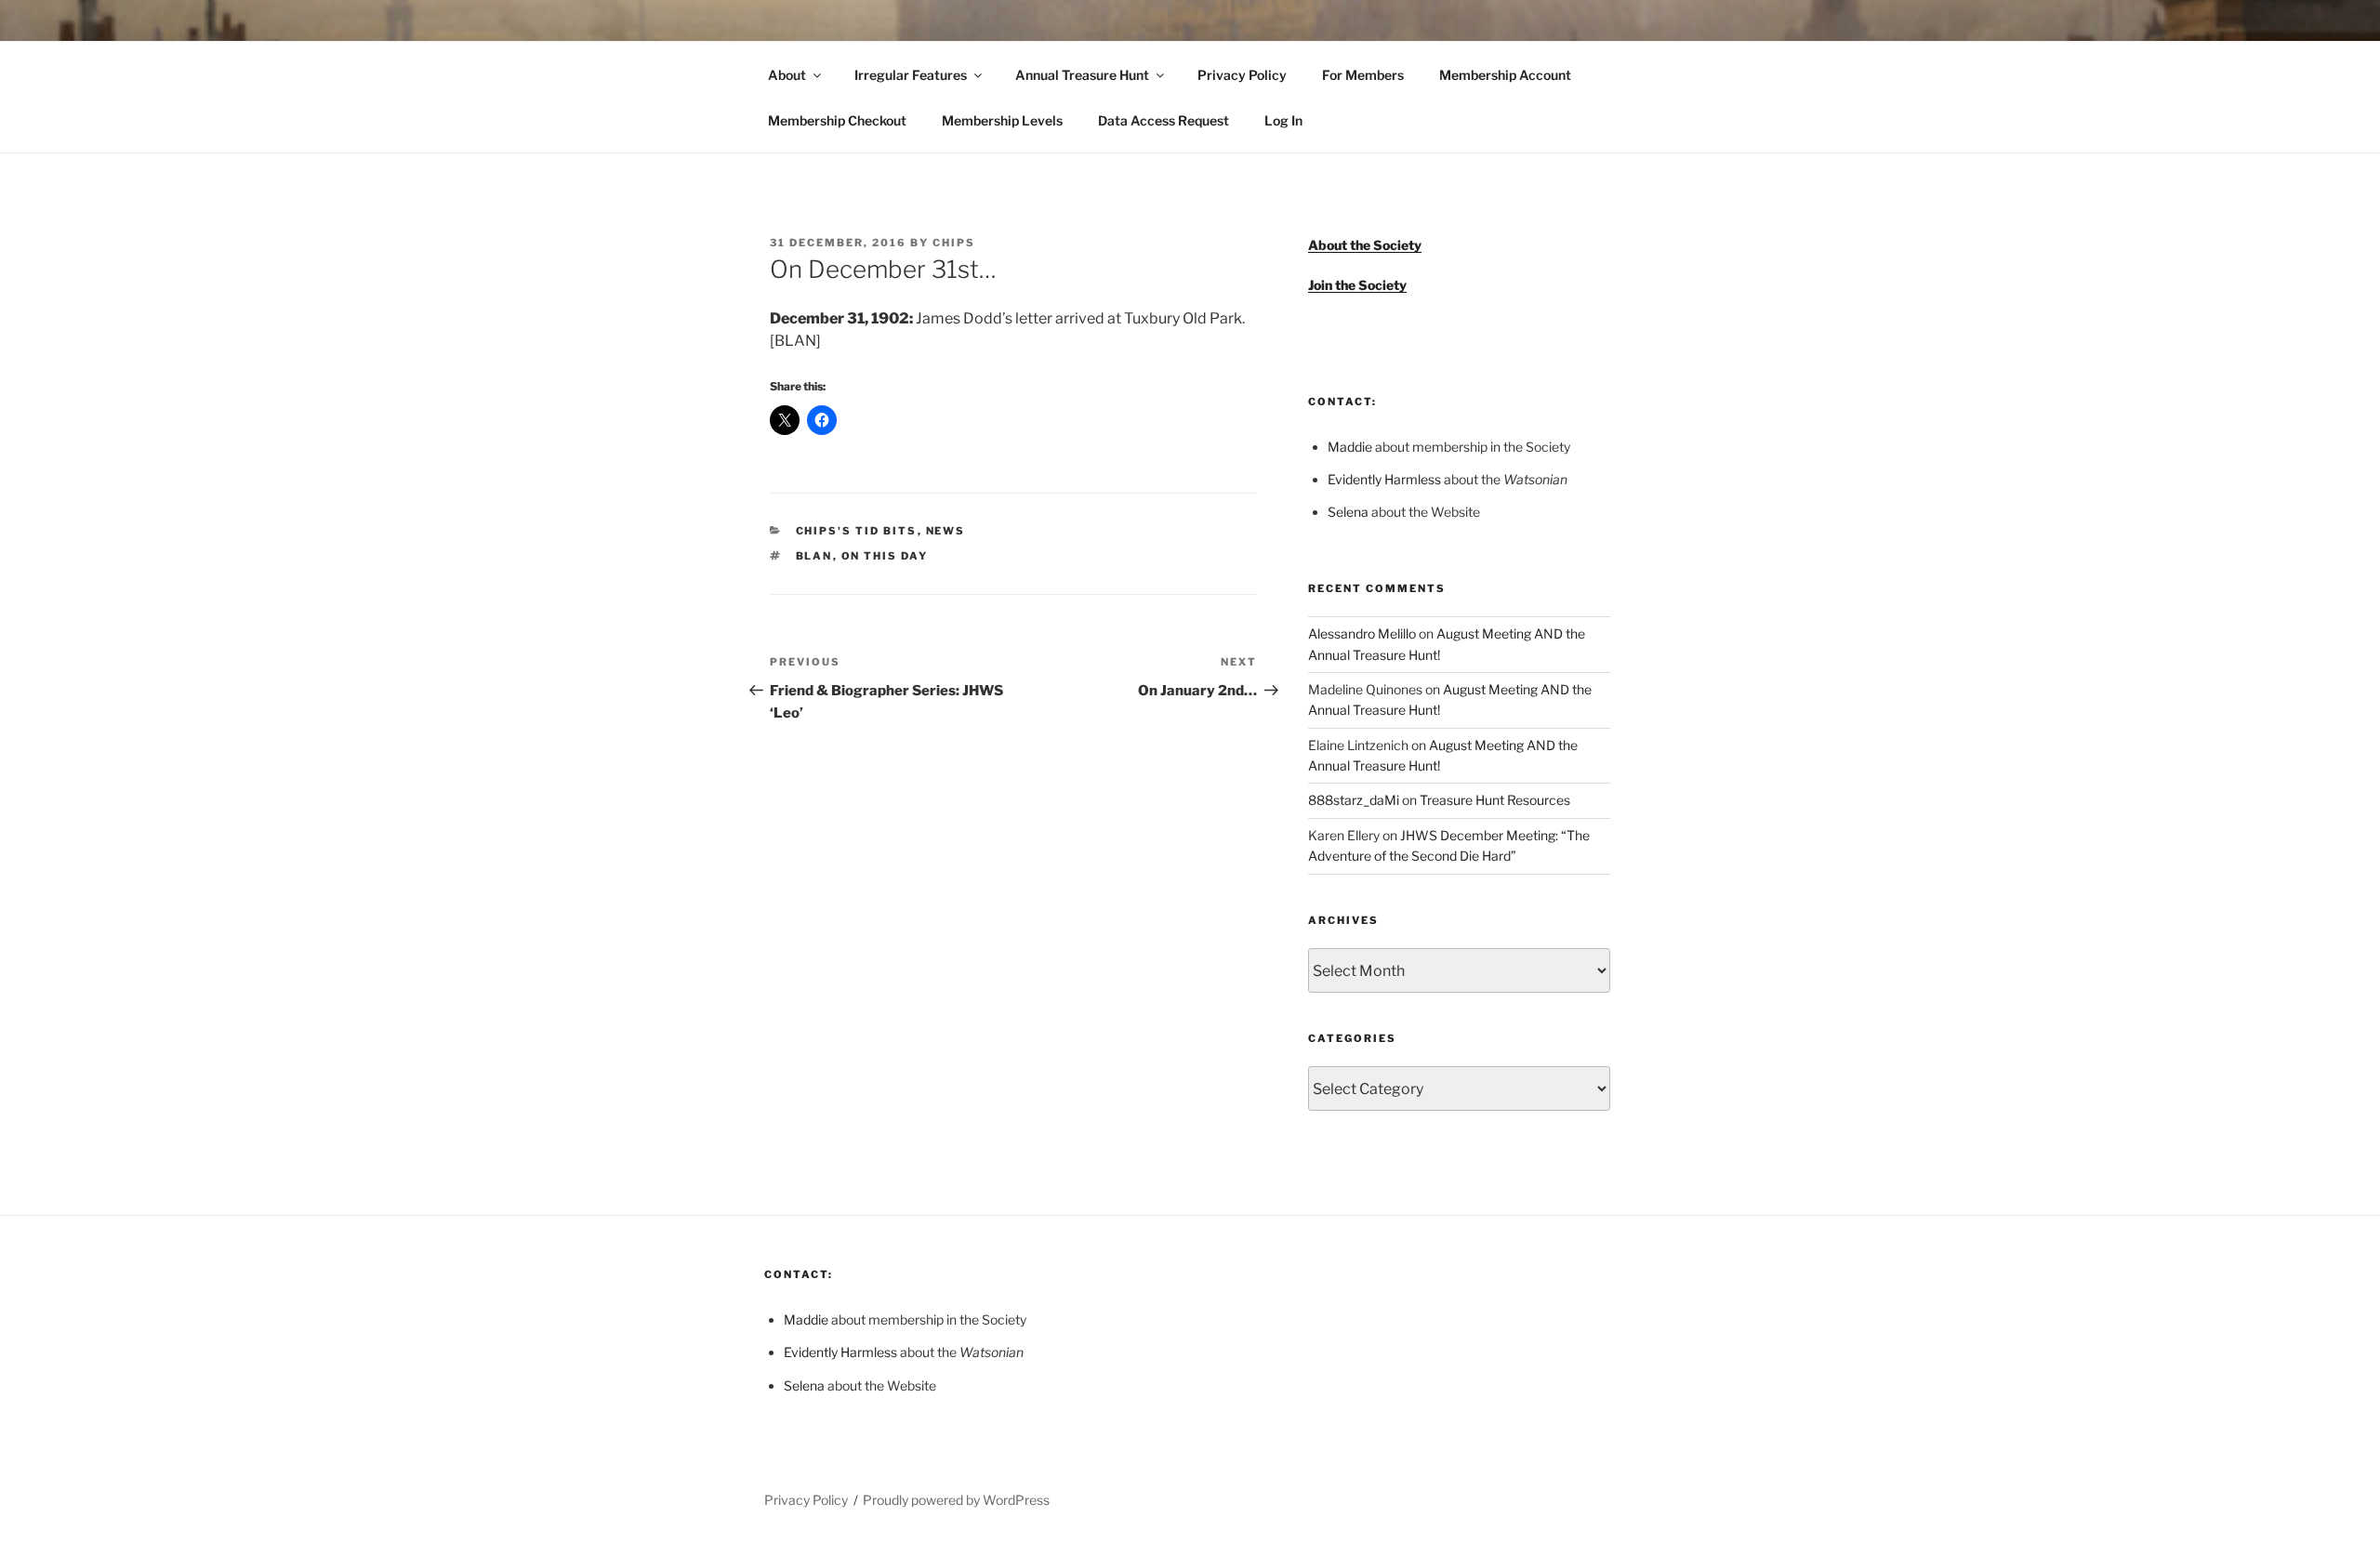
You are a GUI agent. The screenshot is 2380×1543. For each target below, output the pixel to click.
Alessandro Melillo (1362, 633)
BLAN (814, 556)
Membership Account (1505, 75)
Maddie (1350, 447)
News (946, 531)
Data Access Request (1164, 120)
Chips (954, 243)
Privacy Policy (1242, 75)
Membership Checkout (837, 120)
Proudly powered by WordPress (956, 1500)
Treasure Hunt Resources (1495, 800)
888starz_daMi (1354, 800)
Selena (1348, 512)
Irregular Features (911, 75)
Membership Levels (1002, 120)
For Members (1363, 75)
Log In (1283, 120)
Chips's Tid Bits (857, 531)
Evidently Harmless (1384, 479)
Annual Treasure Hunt (1082, 75)
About (787, 75)
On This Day (885, 556)
